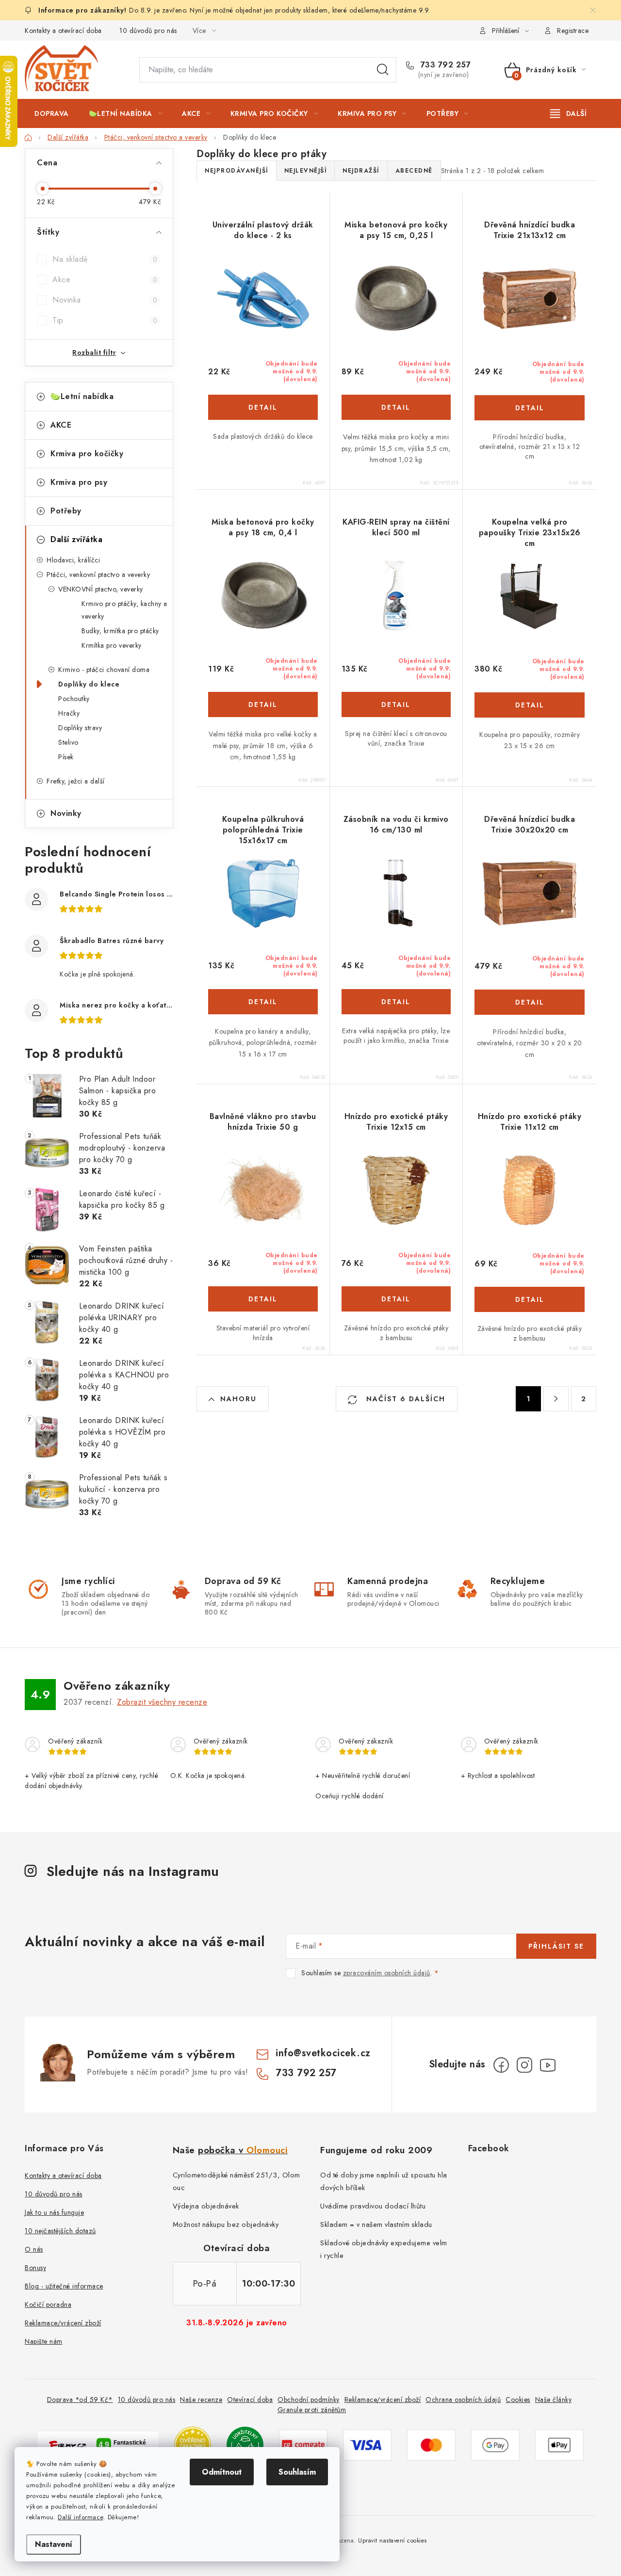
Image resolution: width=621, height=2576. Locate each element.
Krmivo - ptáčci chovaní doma (104, 670)
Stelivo (68, 742)
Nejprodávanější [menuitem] (237, 171)
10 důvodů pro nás (148, 31)
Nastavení (54, 2544)
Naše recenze (201, 2400)
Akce (105, 280)
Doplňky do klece (89, 684)
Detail (263, 407)
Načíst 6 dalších (404, 1399)
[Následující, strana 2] (556, 1399)
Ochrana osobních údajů (463, 2400)
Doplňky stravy (80, 728)
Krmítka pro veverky (112, 645)
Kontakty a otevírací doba (63, 31)
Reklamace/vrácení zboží (63, 2323)
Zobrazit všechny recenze (162, 1702)
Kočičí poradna (48, 2304)
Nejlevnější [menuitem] (306, 171)
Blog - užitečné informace (64, 2286)
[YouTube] (548, 2065)
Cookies (518, 2400)
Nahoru (238, 1399)
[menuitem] (52, 113)
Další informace (81, 2517)
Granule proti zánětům (312, 2410)
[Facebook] (501, 2065)
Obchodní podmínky (309, 2400)
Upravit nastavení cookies (392, 2541)
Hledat (383, 70)
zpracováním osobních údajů (387, 1973)
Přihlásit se (556, 1946)
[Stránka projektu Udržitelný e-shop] (245, 2444)
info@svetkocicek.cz (323, 2053)
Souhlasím (297, 2472)
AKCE (61, 425)
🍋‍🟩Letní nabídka (82, 396)
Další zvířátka (76, 539)
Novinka (105, 300)
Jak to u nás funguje (54, 2212)
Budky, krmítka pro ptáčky (120, 631)
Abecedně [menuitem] (414, 171)
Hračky (69, 713)
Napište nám (44, 2341)
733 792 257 (444, 65)
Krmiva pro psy (79, 482)
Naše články (554, 2400)
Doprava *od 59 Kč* (80, 2400)
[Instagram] (524, 2065)
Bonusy (35, 2268)
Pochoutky (74, 699)
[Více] (568, 113)
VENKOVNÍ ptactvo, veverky (101, 589)
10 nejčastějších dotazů (60, 2231)
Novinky (66, 813)
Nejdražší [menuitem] (361, 171)
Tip (105, 320)
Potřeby (66, 511)
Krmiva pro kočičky (87, 454)
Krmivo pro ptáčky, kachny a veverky (124, 610)
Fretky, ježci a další (76, 781)
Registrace (573, 31)
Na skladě (105, 259)
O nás (34, 2249)
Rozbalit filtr (94, 352)
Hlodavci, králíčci (73, 560)
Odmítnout (222, 2472)
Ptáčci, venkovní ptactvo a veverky (98, 575)
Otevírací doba (250, 2400)
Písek (66, 757)
